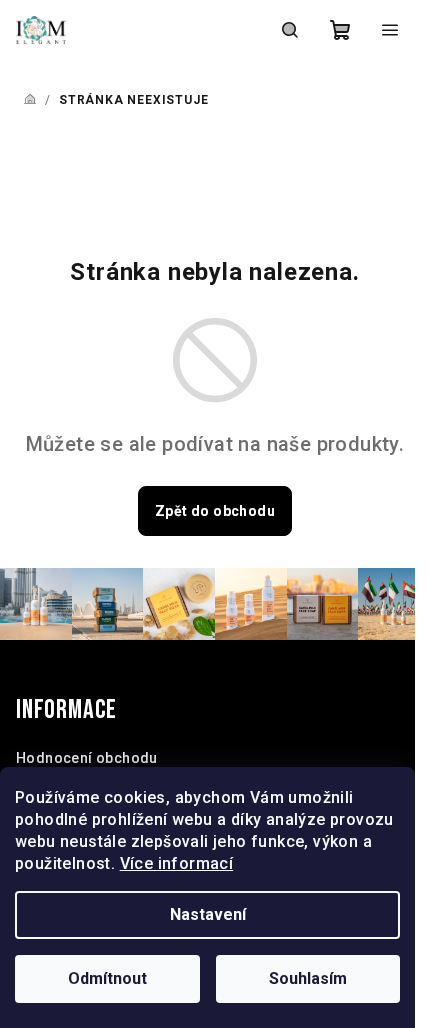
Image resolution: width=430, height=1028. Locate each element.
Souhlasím (308, 978)
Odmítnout (107, 978)
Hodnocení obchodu (87, 758)
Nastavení (208, 914)
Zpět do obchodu (215, 511)
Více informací (177, 863)
